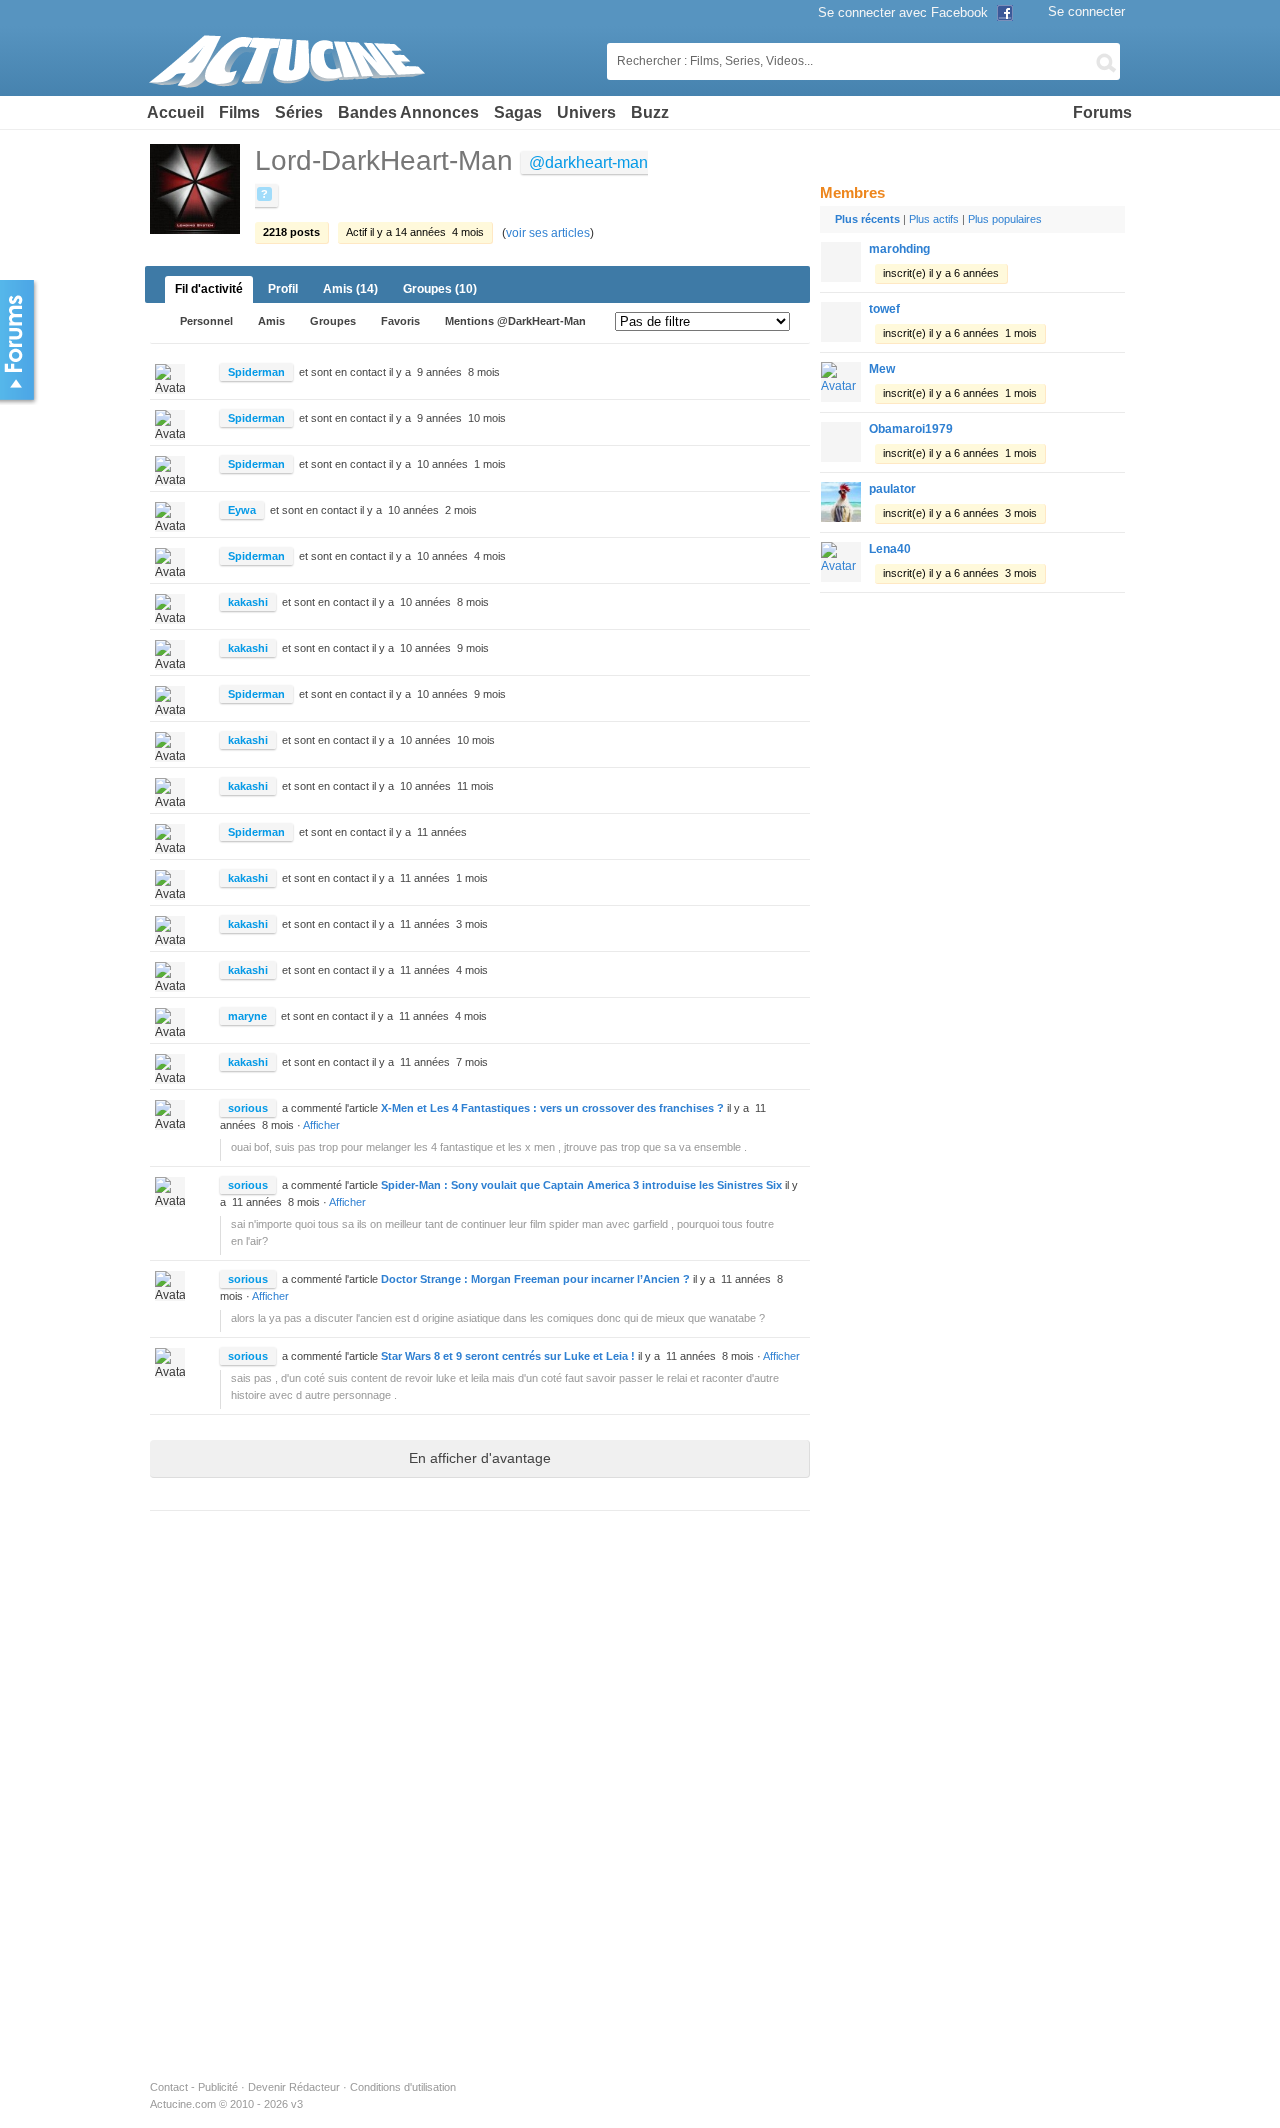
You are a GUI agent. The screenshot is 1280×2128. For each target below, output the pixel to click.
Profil (283, 289)
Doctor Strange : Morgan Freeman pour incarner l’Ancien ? (535, 1279)
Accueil (175, 112)
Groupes (440, 289)
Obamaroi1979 (911, 429)
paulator (892, 489)
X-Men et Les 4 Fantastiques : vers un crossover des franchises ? (552, 1108)
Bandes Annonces (408, 112)
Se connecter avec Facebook (905, 12)
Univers (586, 112)
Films (239, 112)
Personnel (206, 321)
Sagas (518, 112)
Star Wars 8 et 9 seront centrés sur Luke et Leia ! (508, 1356)
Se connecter (1086, 11)
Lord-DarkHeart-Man (384, 160)
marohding (899, 249)
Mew (882, 369)
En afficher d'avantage (480, 1458)
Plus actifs (934, 219)
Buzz (650, 112)
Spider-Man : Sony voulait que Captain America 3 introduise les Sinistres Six (581, 1185)
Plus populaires (1005, 219)
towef (884, 309)
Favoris (400, 321)
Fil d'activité (209, 289)
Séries (299, 112)
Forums (1102, 112)
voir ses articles (548, 233)
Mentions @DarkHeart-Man (515, 321)
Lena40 (890, 549)
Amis (350, 289)
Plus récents (867, 219)
